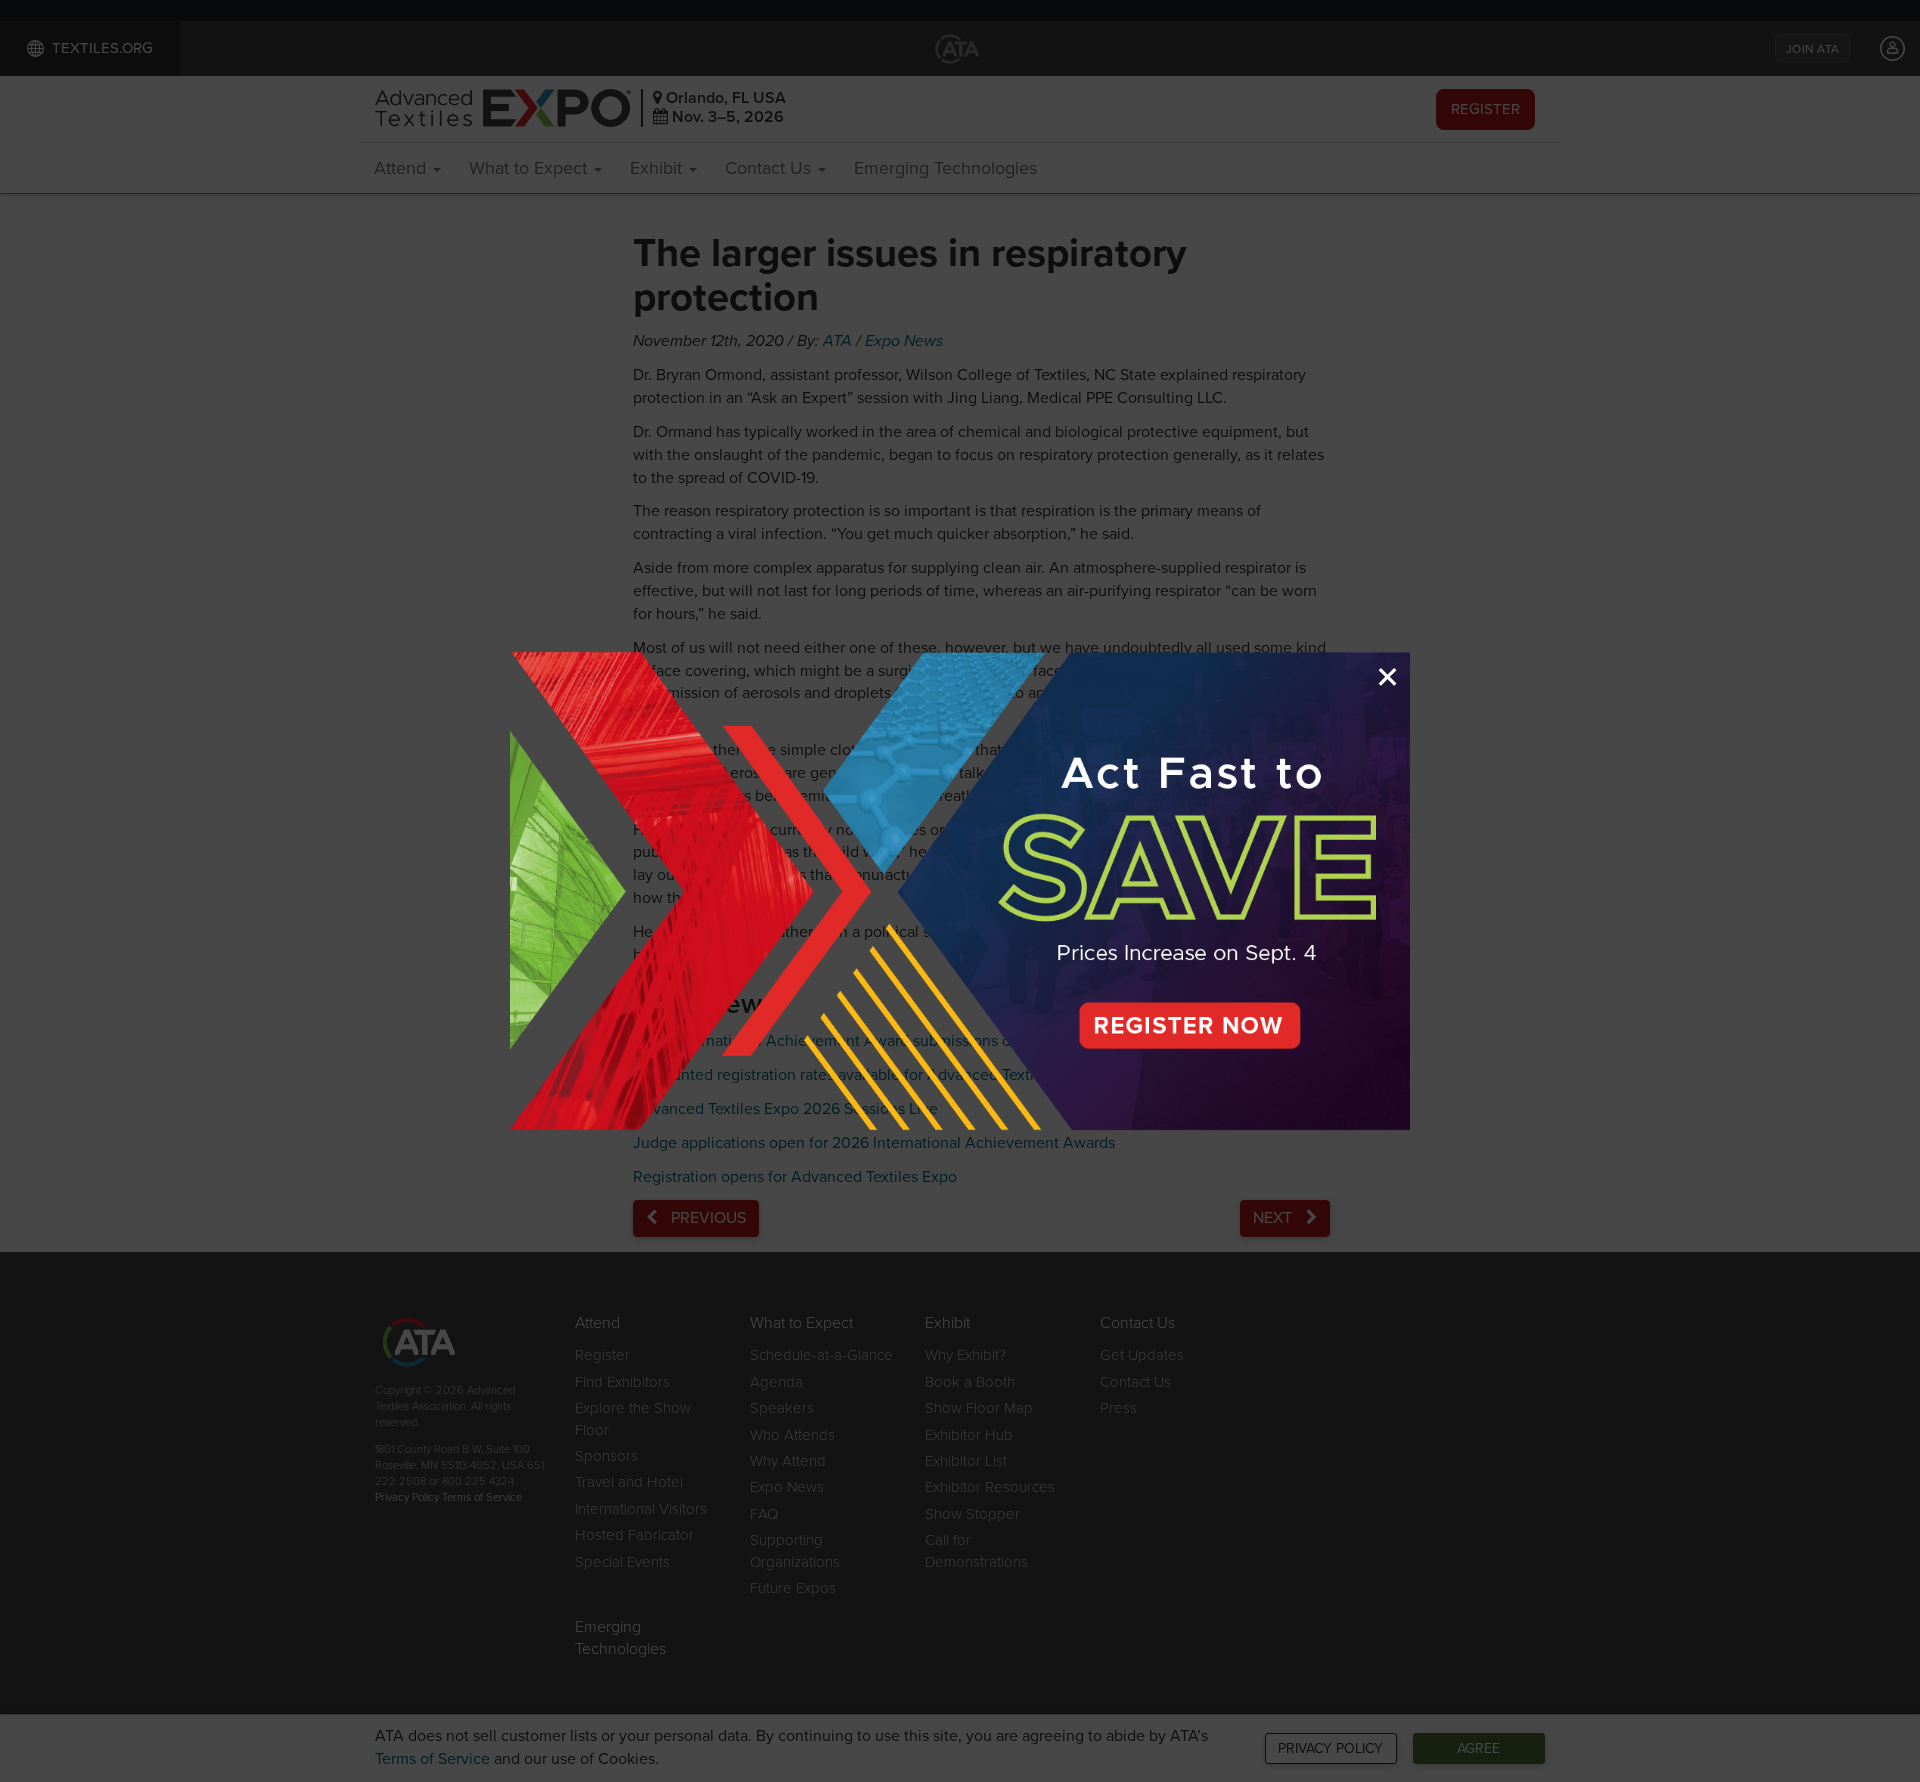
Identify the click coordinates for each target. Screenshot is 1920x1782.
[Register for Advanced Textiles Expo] (960, 891)
